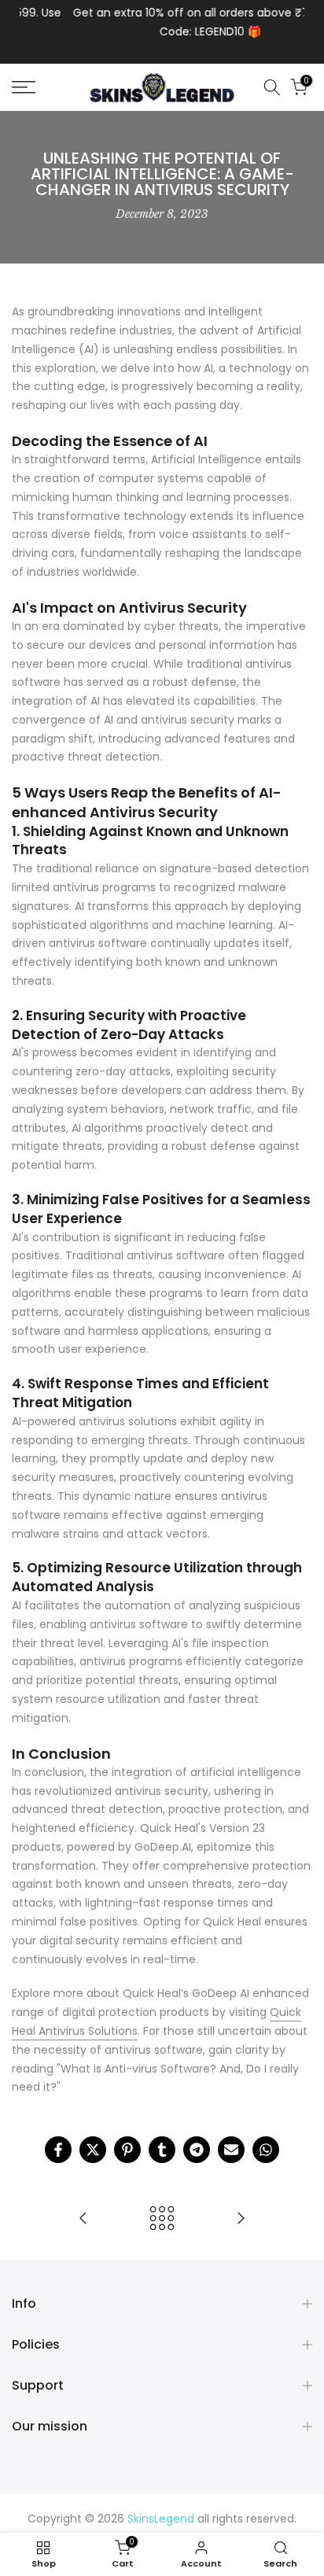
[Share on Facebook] (58, 2150)
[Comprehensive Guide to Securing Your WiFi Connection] (83, 2219)
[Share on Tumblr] (162, 2150)
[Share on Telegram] (197, 2150)
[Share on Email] (231, 2150)
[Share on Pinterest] (127, 2150)
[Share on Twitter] (93, 2150)
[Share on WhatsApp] (266, 2150)
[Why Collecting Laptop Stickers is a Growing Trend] (241, 2219)
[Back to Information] (162, 2219)
